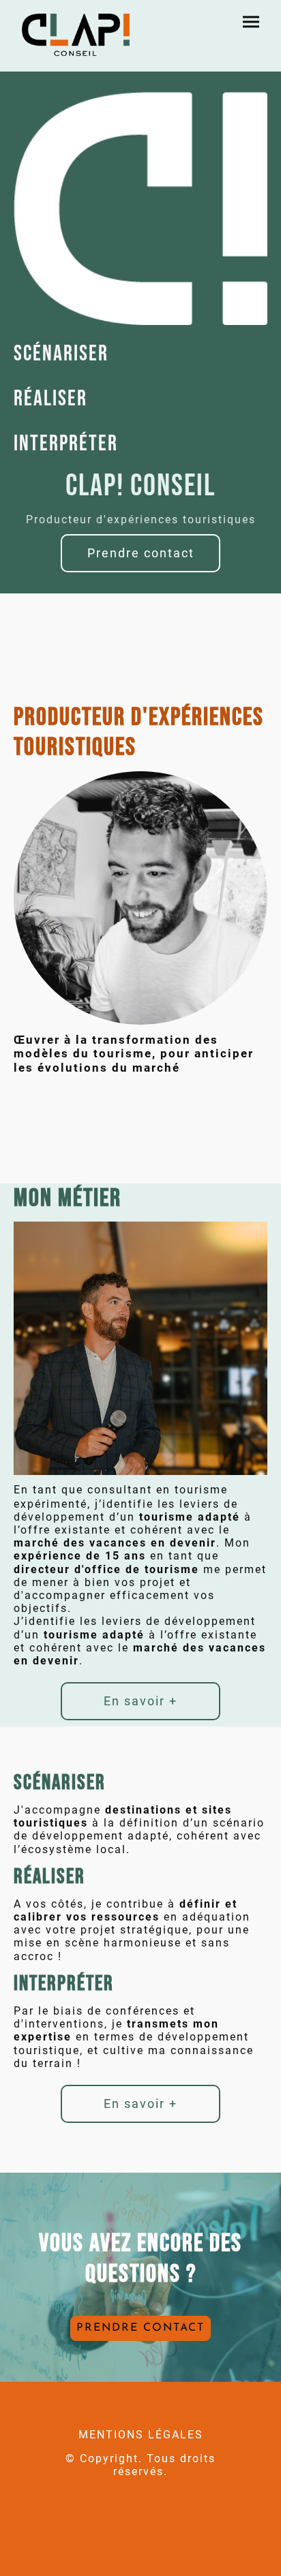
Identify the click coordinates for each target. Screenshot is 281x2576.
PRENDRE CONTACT (140, 2328)
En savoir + (140, 1701)
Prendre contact (141, 553)
